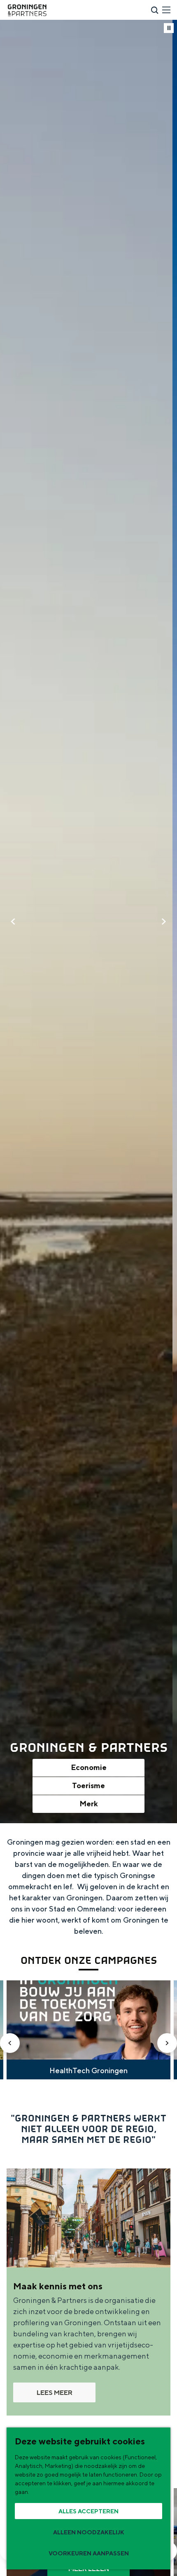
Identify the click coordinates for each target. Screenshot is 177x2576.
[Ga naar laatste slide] (10, 2043)
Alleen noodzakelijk (89, 2532)
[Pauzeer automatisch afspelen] (169, 28)
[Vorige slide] (13, 922)
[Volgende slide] (164, 922)
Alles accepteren (88, 2511)
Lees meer (55, 2393)
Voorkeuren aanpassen (89, 2553)
